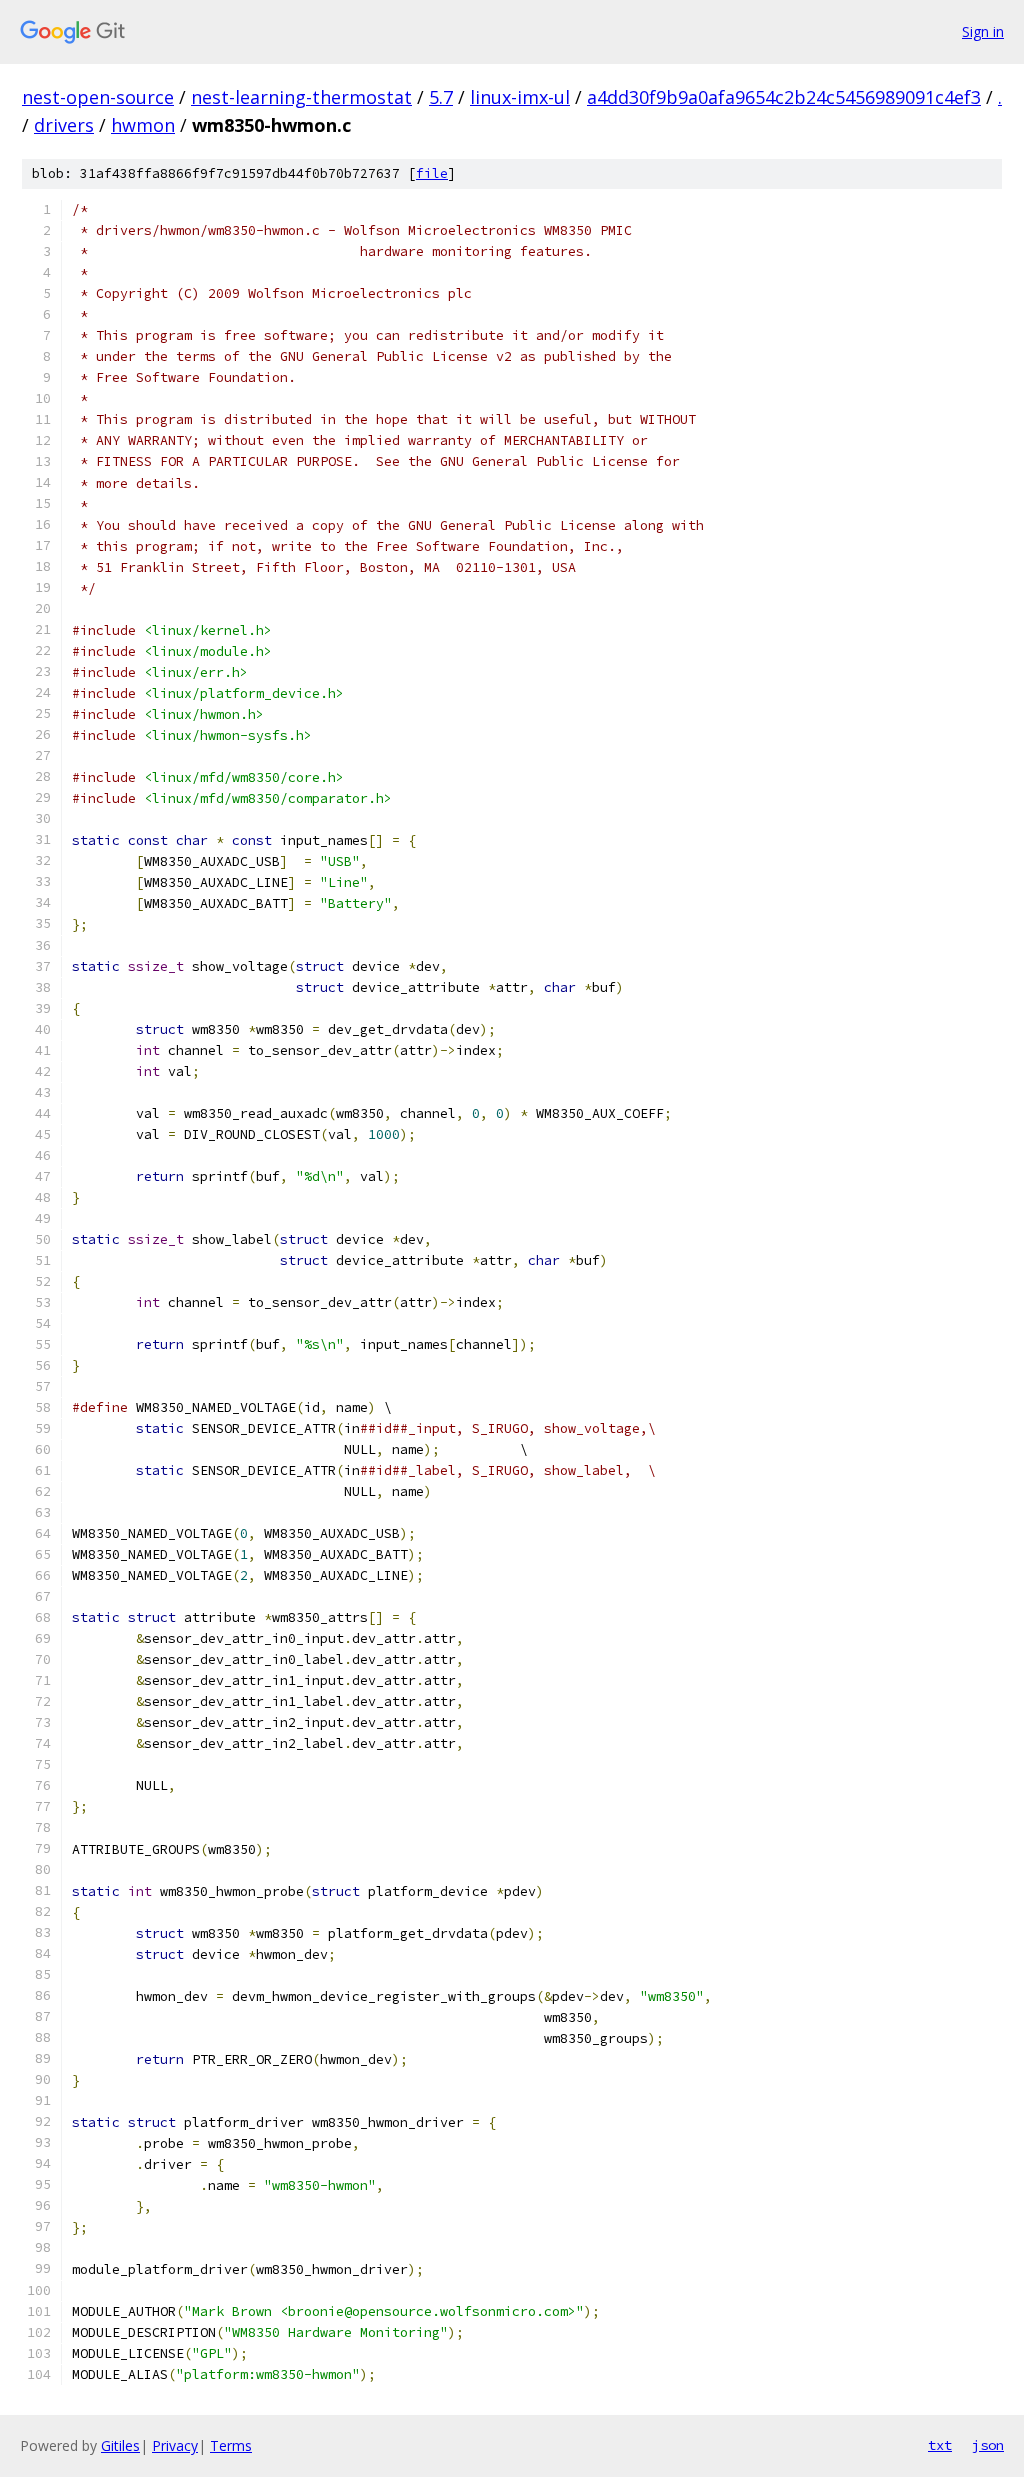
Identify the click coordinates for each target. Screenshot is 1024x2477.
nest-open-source (98, 97)
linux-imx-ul (520, 97)
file (432, 173)
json (988, 2445)
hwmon (143, 125)
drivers (64, 125)
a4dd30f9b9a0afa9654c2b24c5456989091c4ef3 (784, 97)
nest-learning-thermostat (301, 97)
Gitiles (120, 2445)
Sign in (983, 31)
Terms (231, 2445)
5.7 (441, 97)
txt (940, 2445)
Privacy (175, 2445)
